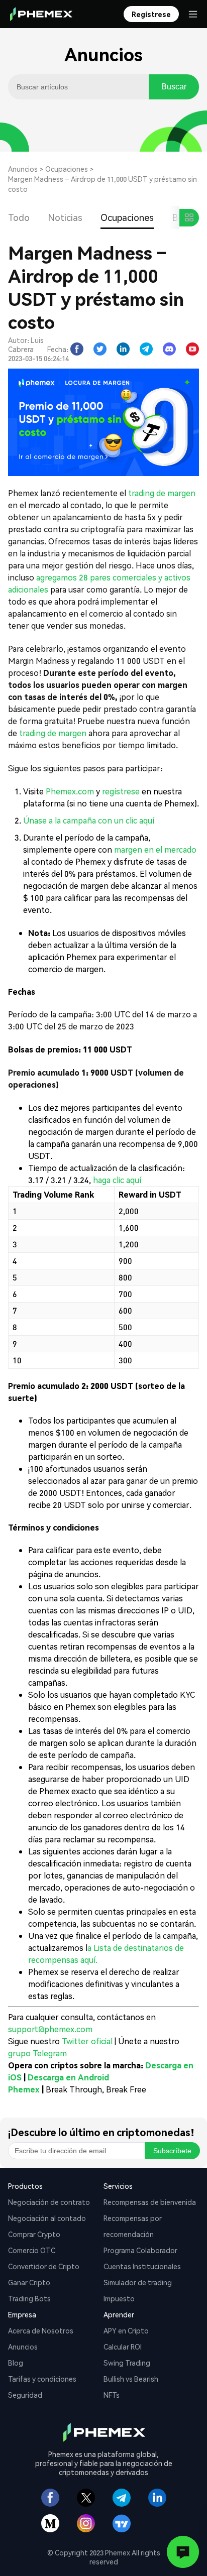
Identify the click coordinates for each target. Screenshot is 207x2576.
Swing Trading (127, 2363)
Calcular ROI (123, 2347)
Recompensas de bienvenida (150, 2202)
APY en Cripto (126, 2330)
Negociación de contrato (49, 2202)
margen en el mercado (155, 849)
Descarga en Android (68, 2077)
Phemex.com (70, 791)
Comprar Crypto (34, 2234)
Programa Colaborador (140, 2250)
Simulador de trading (138, 2282)
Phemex (24, 2089)
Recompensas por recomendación (133, 2226)
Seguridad (25, 2395)
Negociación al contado (47, 2218)
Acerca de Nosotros (41, 2330)
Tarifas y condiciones (42, 2379)
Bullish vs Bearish (131, 2379)
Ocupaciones (67, 169)
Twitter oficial (87, 2041)
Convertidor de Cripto (44, 2266)
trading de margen (162, 493)
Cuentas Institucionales (142, 2266)
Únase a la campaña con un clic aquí (89, 820)
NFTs (112, 2395)
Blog (16, 2363)
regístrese (121, 791)
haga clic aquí (117, 1180)
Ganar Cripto (29, 2282)
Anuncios (23, 169)
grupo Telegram (37, 2053)
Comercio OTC (32, 2250)
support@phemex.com (50, 2029)
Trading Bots (29, 2298)
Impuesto (119, 2298)
